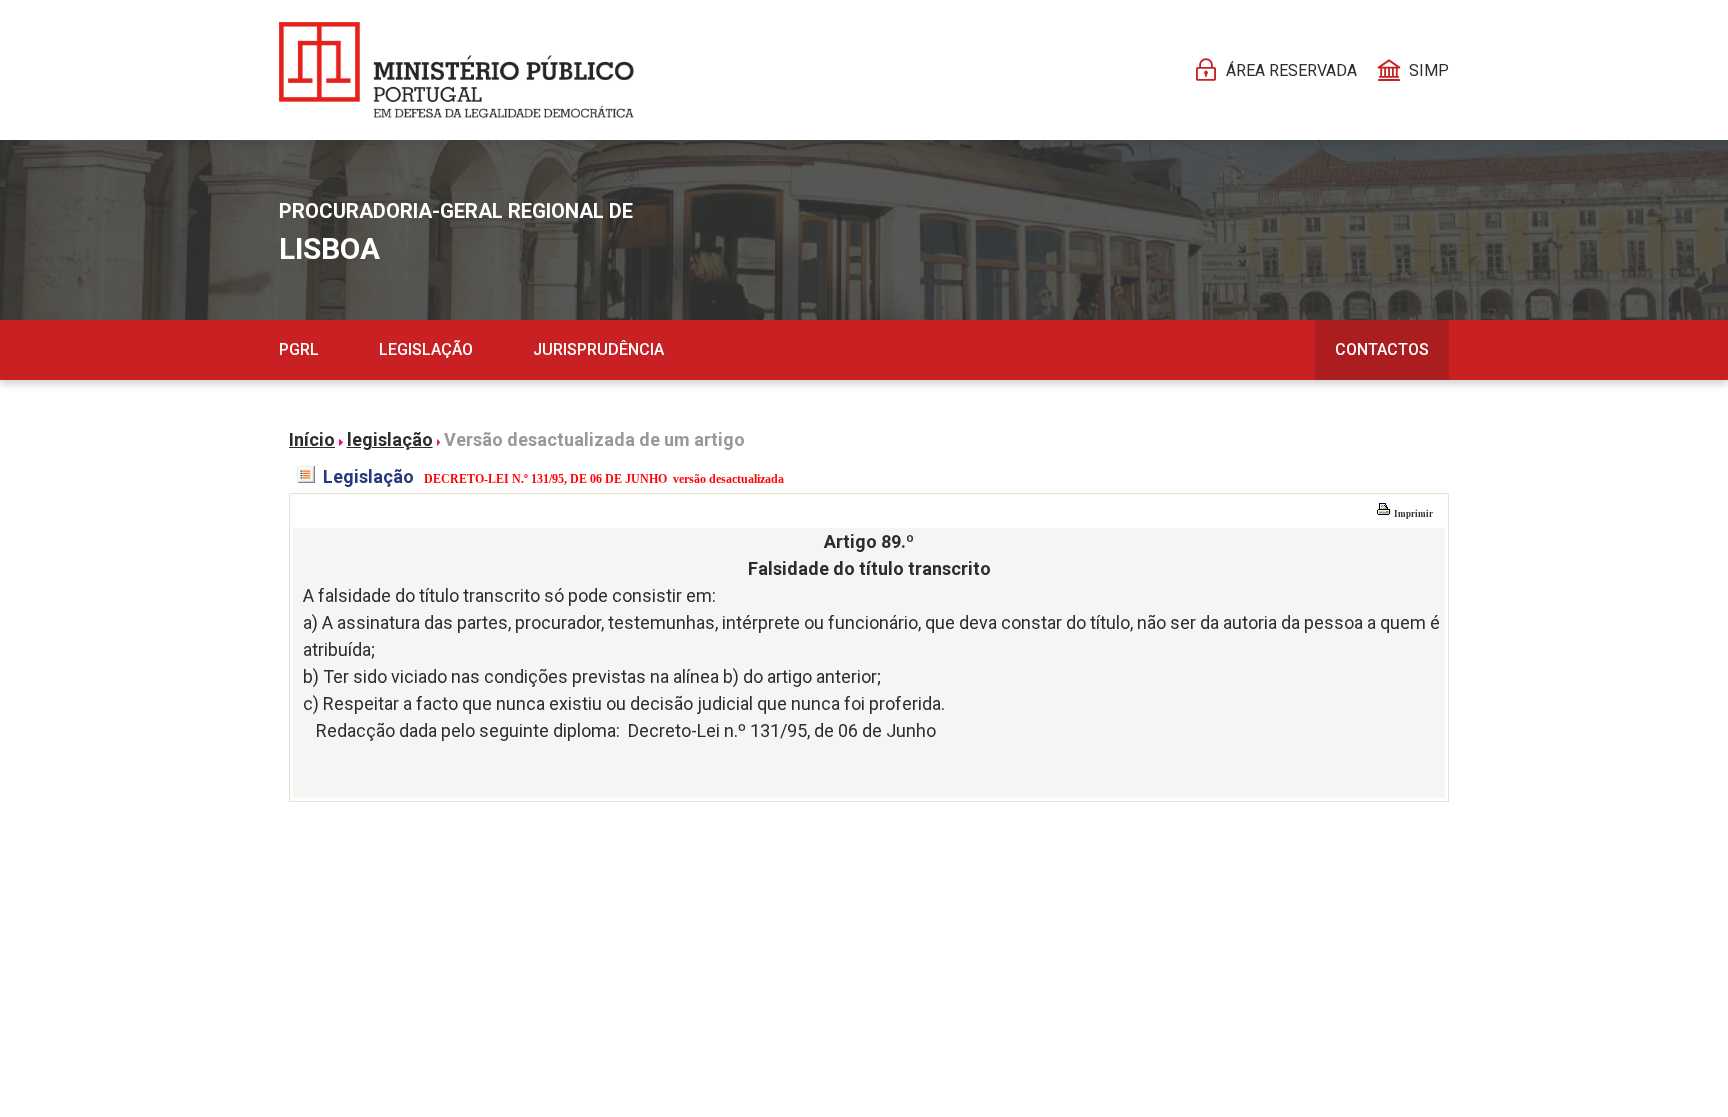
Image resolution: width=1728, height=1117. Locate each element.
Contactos (1382, 349)
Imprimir (1412, 514)
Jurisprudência (598, 349)
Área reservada (1291, 70)
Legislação (426, 349)
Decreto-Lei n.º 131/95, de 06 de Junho (782, 730)
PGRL (299, 349)
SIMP (1429, 70)
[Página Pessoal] (456, 70)
